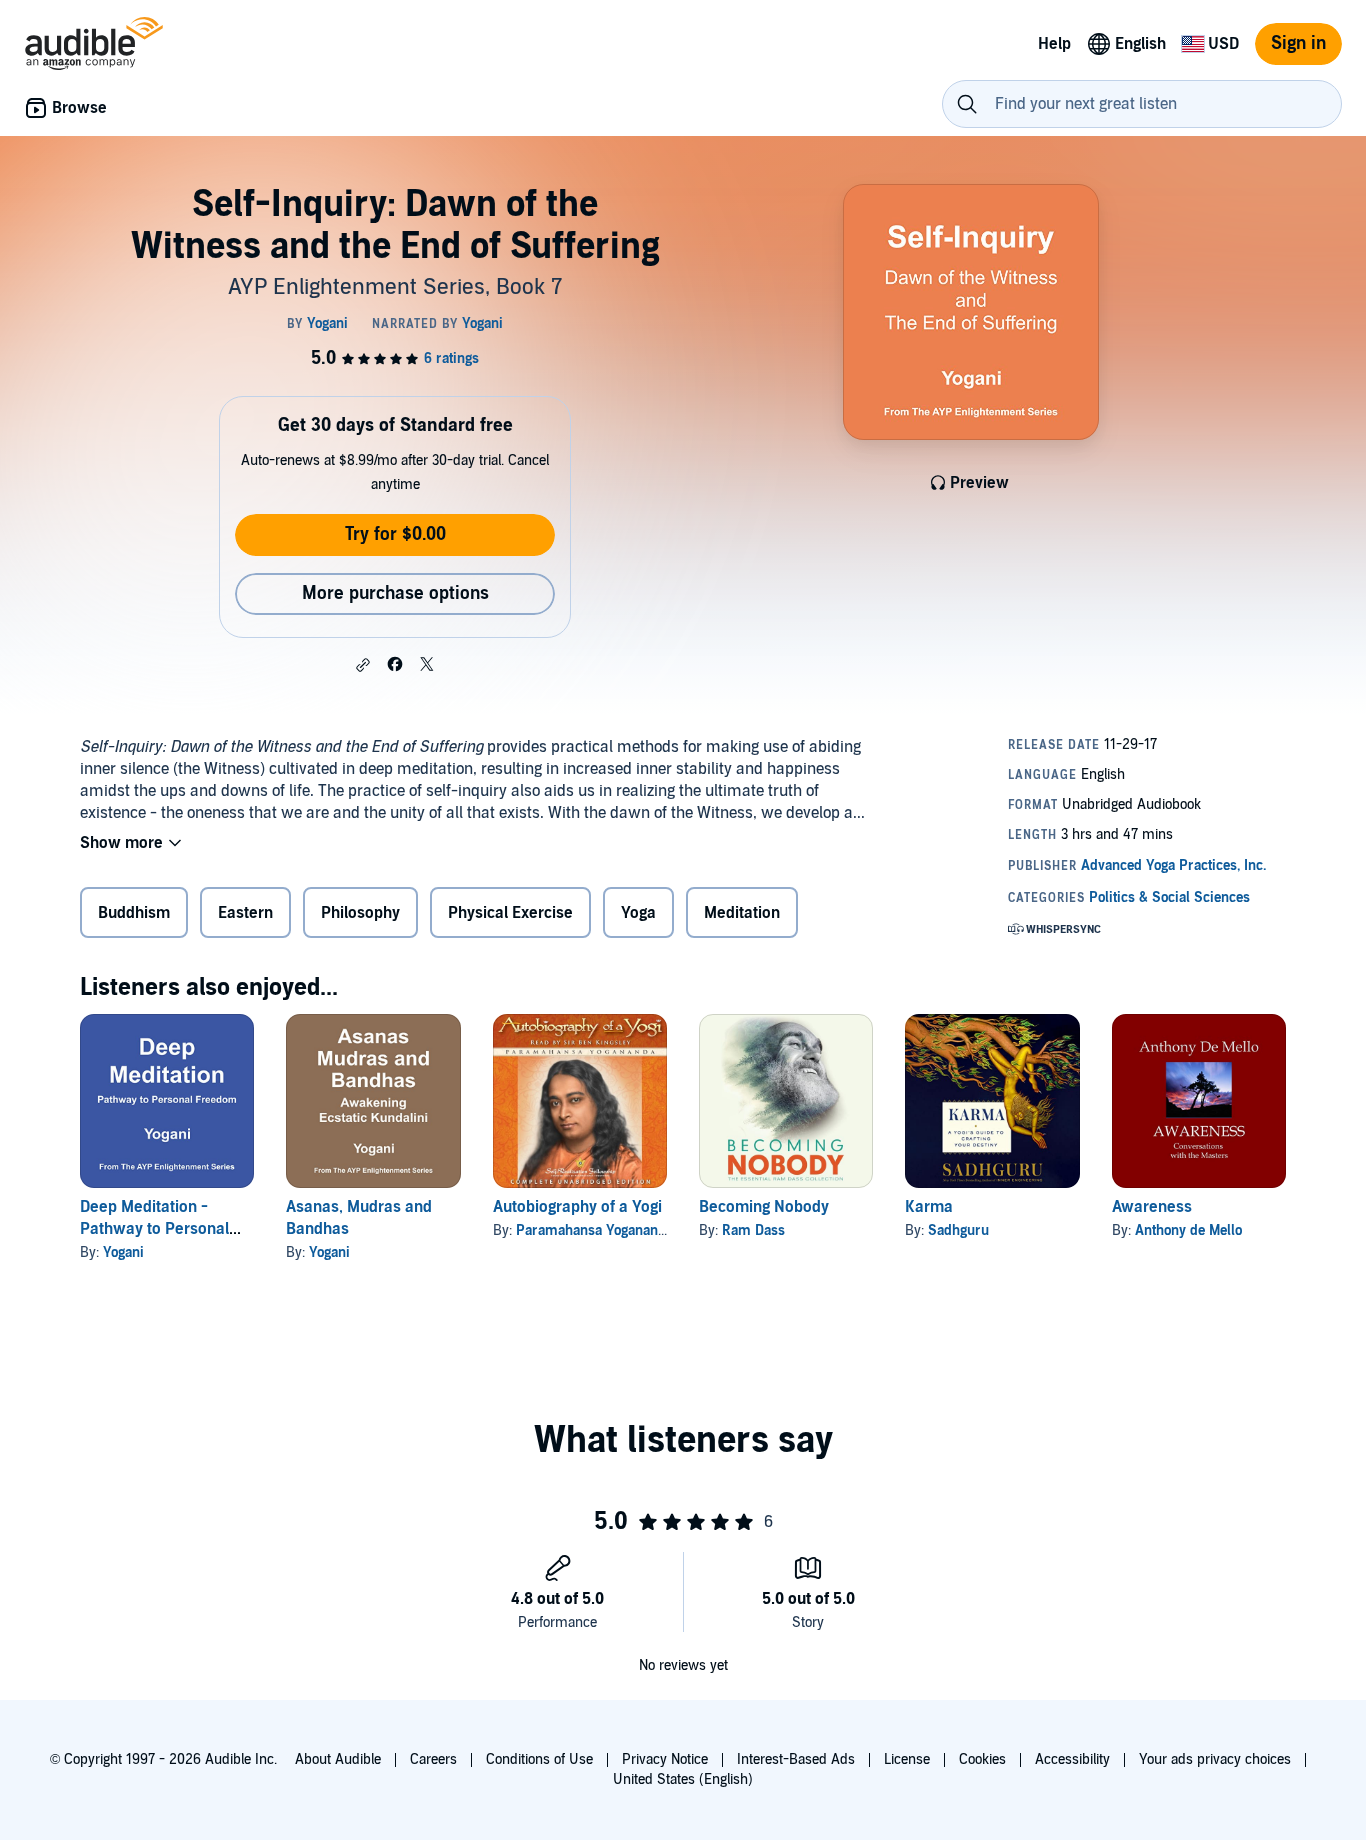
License (907, 1759)
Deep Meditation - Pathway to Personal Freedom (154, 1229)
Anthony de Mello (1188, 1230)
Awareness (1152, 1207)
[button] (363, 665)
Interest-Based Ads (796, 1759)
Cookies (982, 1759)
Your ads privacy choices (1215, 1759)
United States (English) (683, 1779)
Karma (929, 1207)
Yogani (123, 1252)
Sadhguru (958, 1230)
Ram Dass (753, 1230)
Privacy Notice (665, 1759)
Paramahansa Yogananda (594, 1230)
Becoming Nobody (764, 1207)
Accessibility (1072, 1759)
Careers (433, 1759)
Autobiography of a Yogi (577, 1207)
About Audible (338, 1759)
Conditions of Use (539, 1759)
